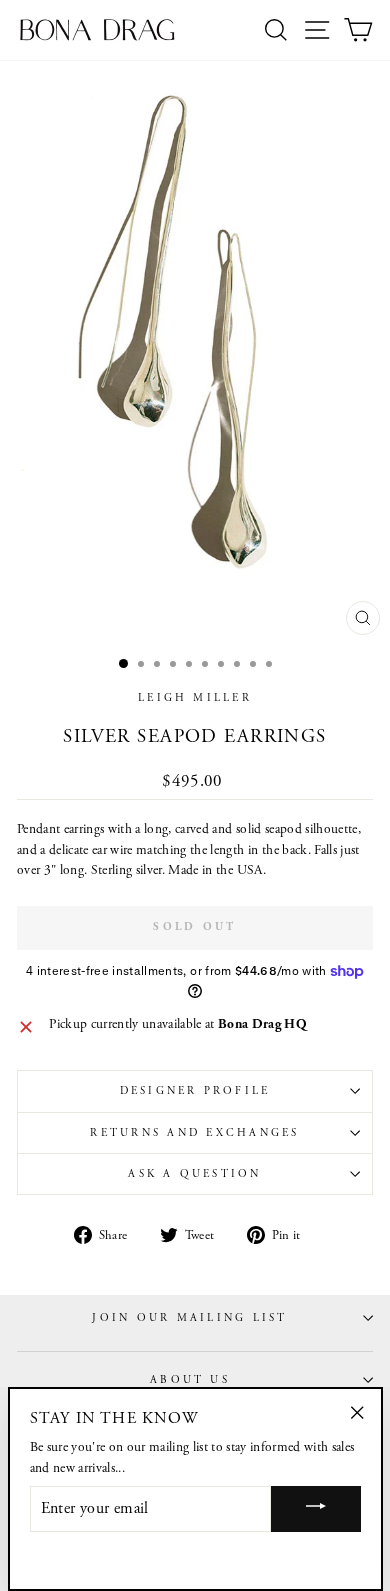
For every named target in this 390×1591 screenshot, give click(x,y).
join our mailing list (189, 1318)
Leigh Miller (195, 698)
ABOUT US (190, 1380)
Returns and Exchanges (194, 1133)
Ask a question (194, 1174)
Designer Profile (195, 1091)
